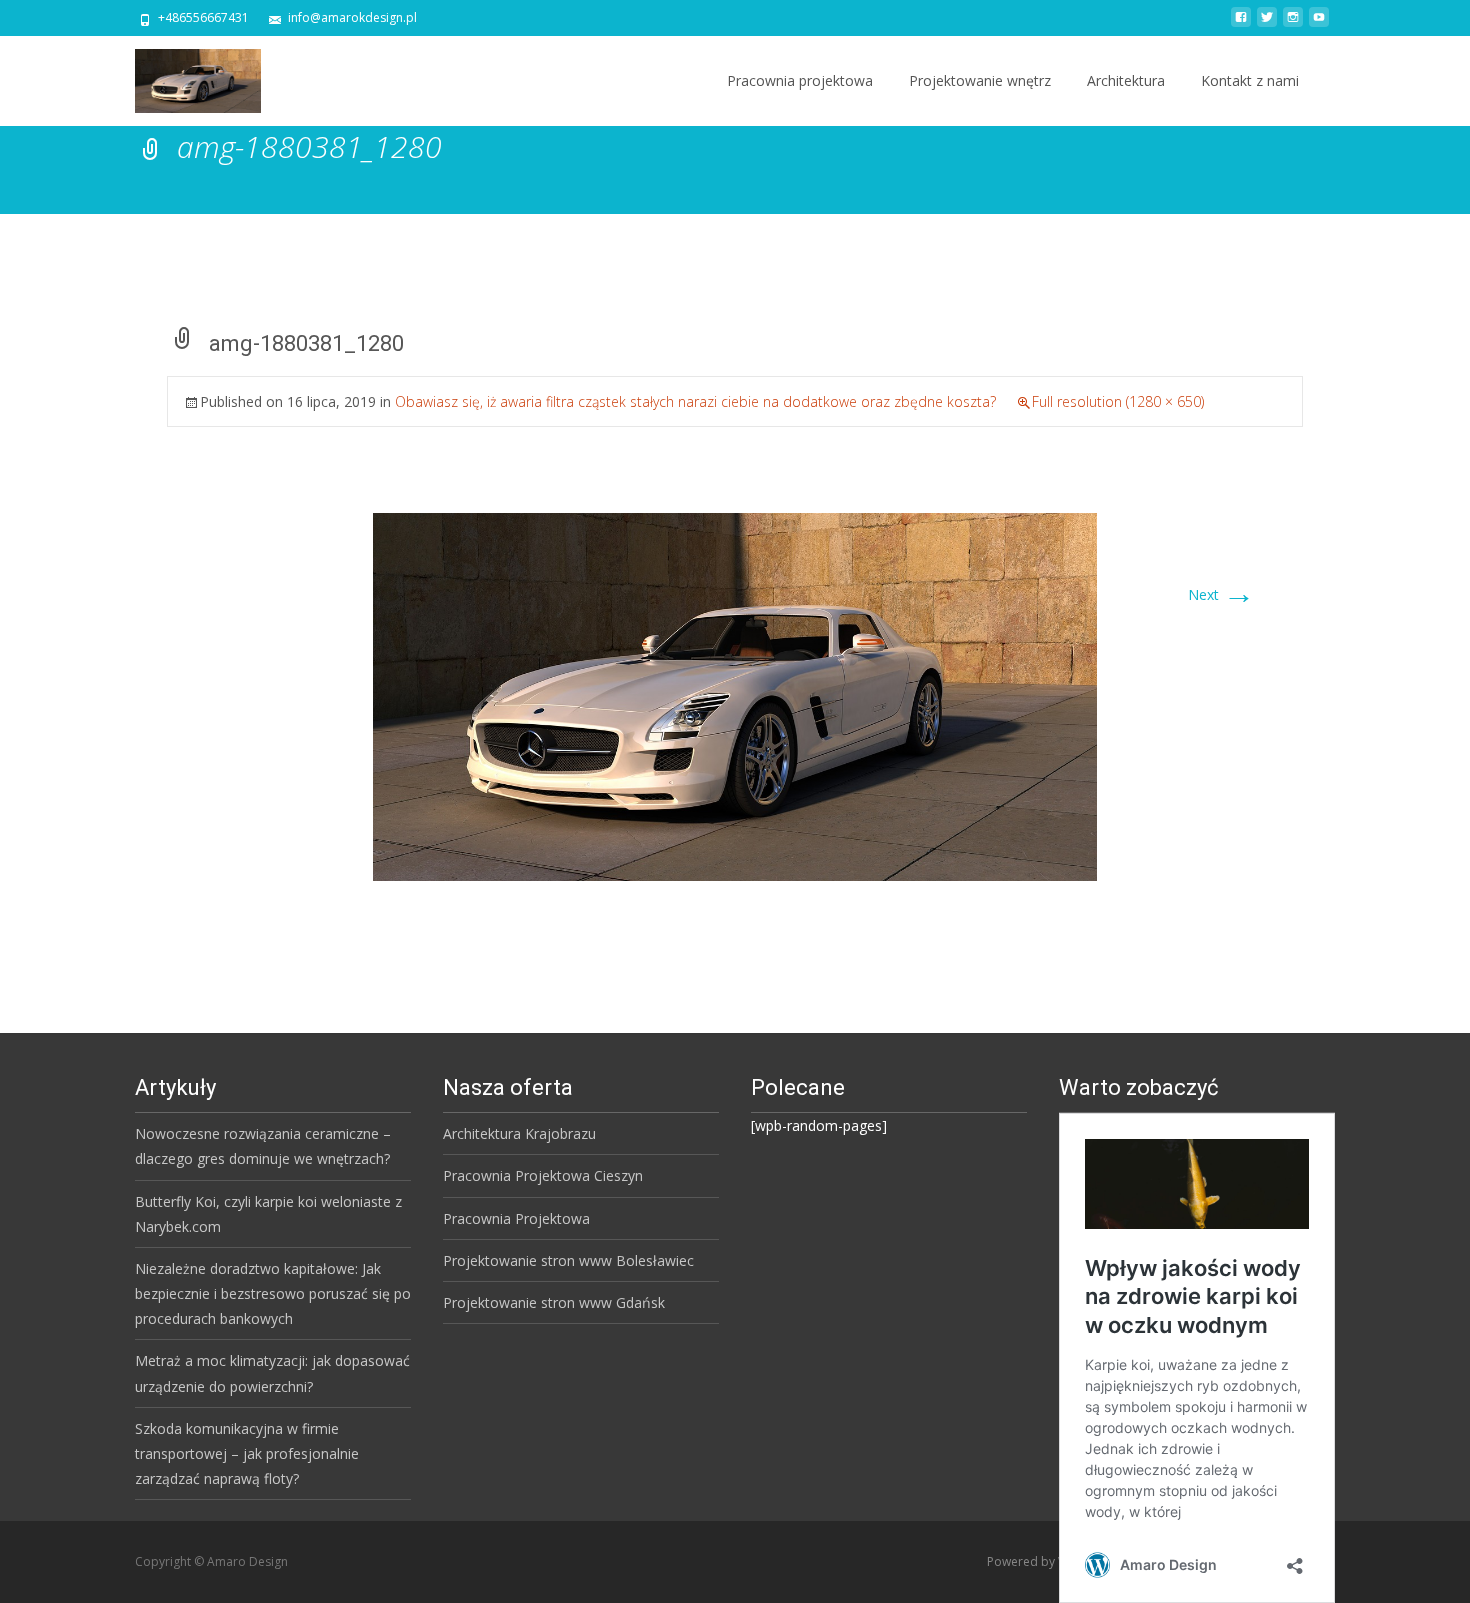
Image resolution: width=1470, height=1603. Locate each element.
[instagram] (1293, 24)
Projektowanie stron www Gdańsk (554, 1302)
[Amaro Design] (182, 76)
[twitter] (1267, 24)
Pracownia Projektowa (516, 1218)
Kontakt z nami (1250, 80)
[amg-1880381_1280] (735, 695)
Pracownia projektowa (800, 80)
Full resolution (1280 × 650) (1118, 401)
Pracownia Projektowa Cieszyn (543, 1175)
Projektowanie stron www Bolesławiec (568, 1260)
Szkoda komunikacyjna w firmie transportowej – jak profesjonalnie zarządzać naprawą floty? (247, 1453)
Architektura (1126, 80)
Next (1221, 594)
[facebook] (1241, 24)
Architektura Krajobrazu (519, 1133)
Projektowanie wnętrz (980, 80)
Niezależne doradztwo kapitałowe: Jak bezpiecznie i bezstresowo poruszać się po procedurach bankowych (273, 1293)
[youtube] (1319, 24)
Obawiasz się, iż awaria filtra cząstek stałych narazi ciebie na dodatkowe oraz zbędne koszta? (695, 401)
